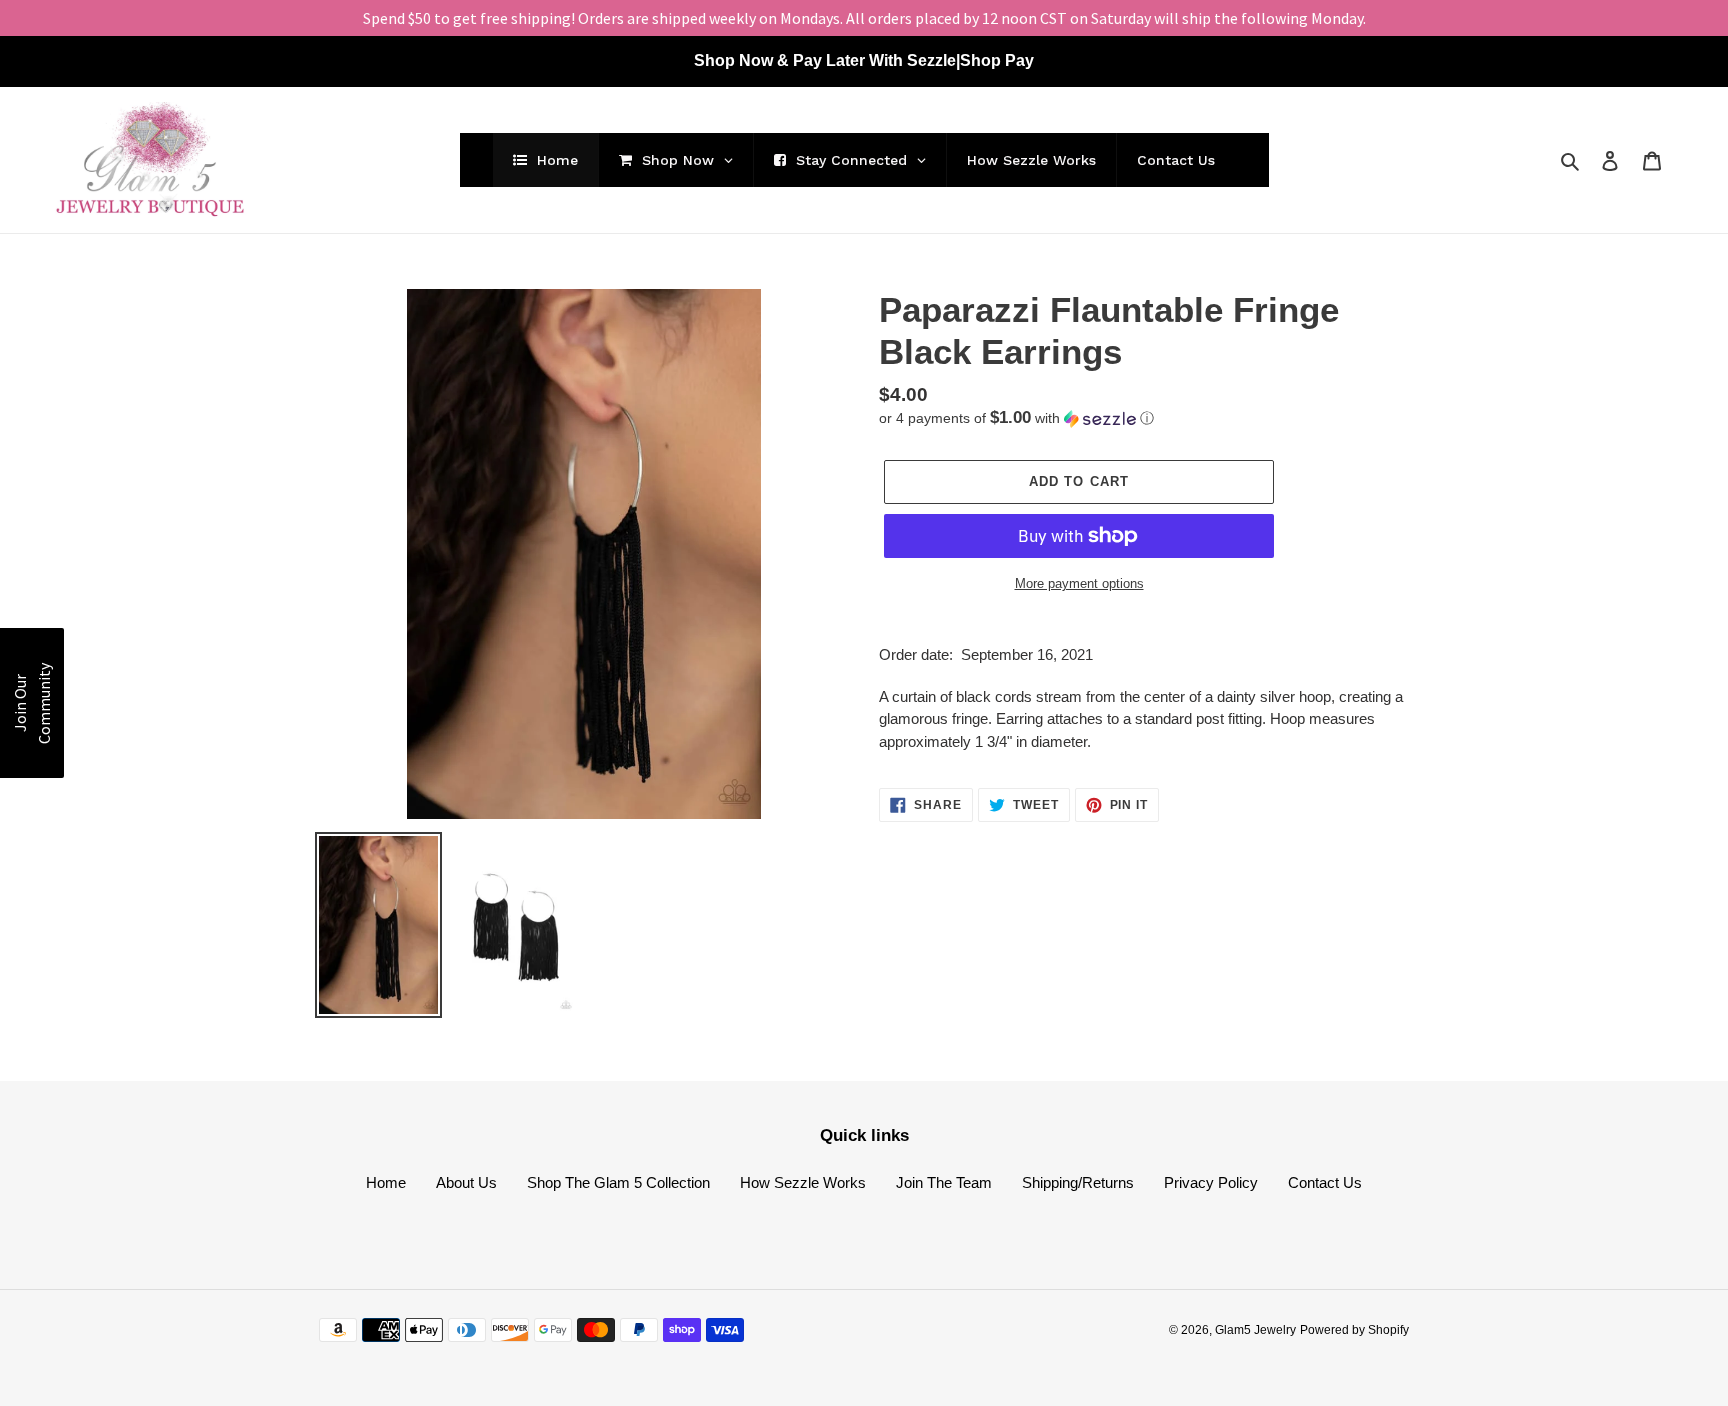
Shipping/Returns (1078, 1182)
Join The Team (944, 1182)
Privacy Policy (1211, 1182)
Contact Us (1325, 1182)
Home (386, 1182)
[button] (1016, 418)
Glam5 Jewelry (1255, 1330)
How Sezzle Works (803, 1182)
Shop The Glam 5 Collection (618, 1182)
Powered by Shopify (1354, 1330)
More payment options (1079, 583)
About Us (466, 1182)
